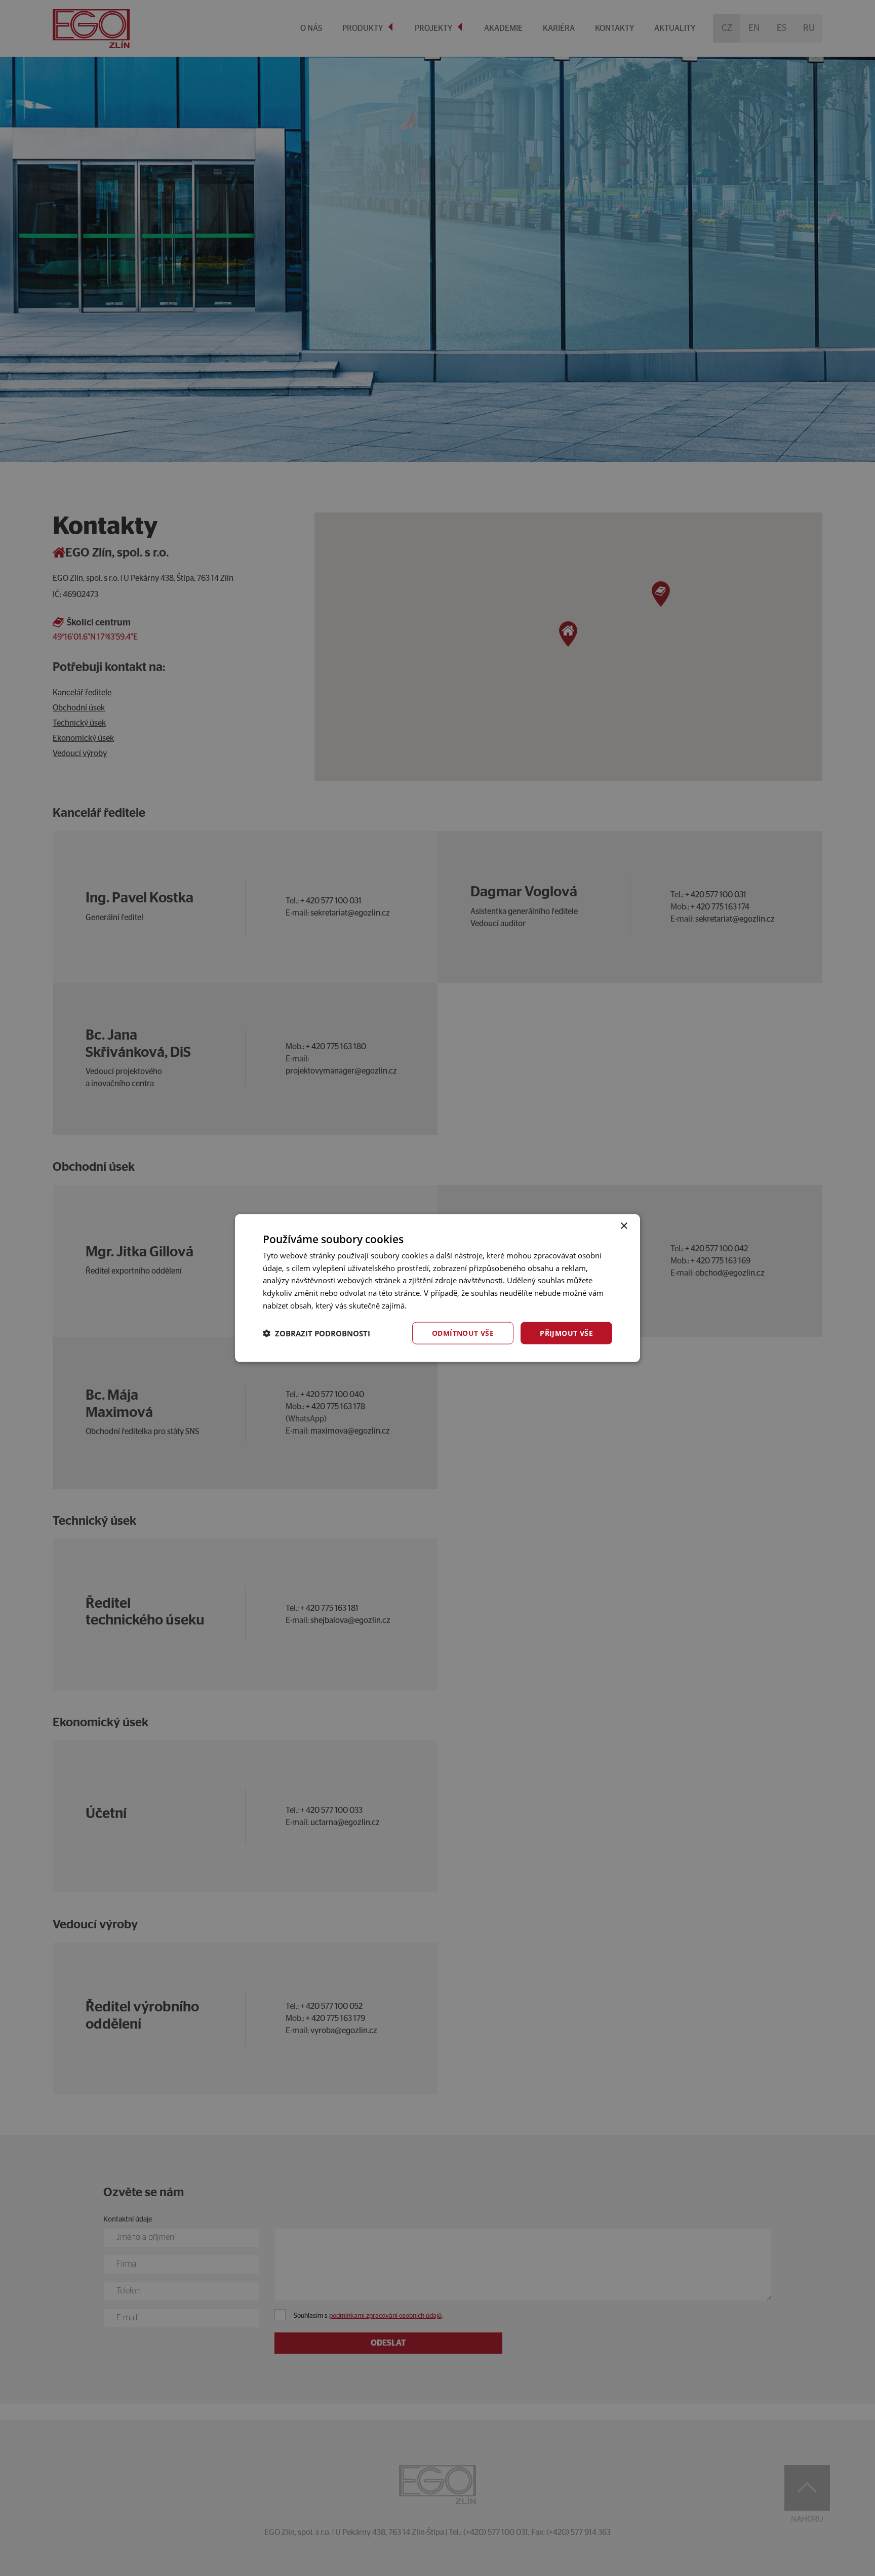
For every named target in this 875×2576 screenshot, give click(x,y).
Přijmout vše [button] (566, 1333)
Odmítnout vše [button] (463, 1333)
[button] (316, 1333)
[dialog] (437, 1288)
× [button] (624, 1226)
